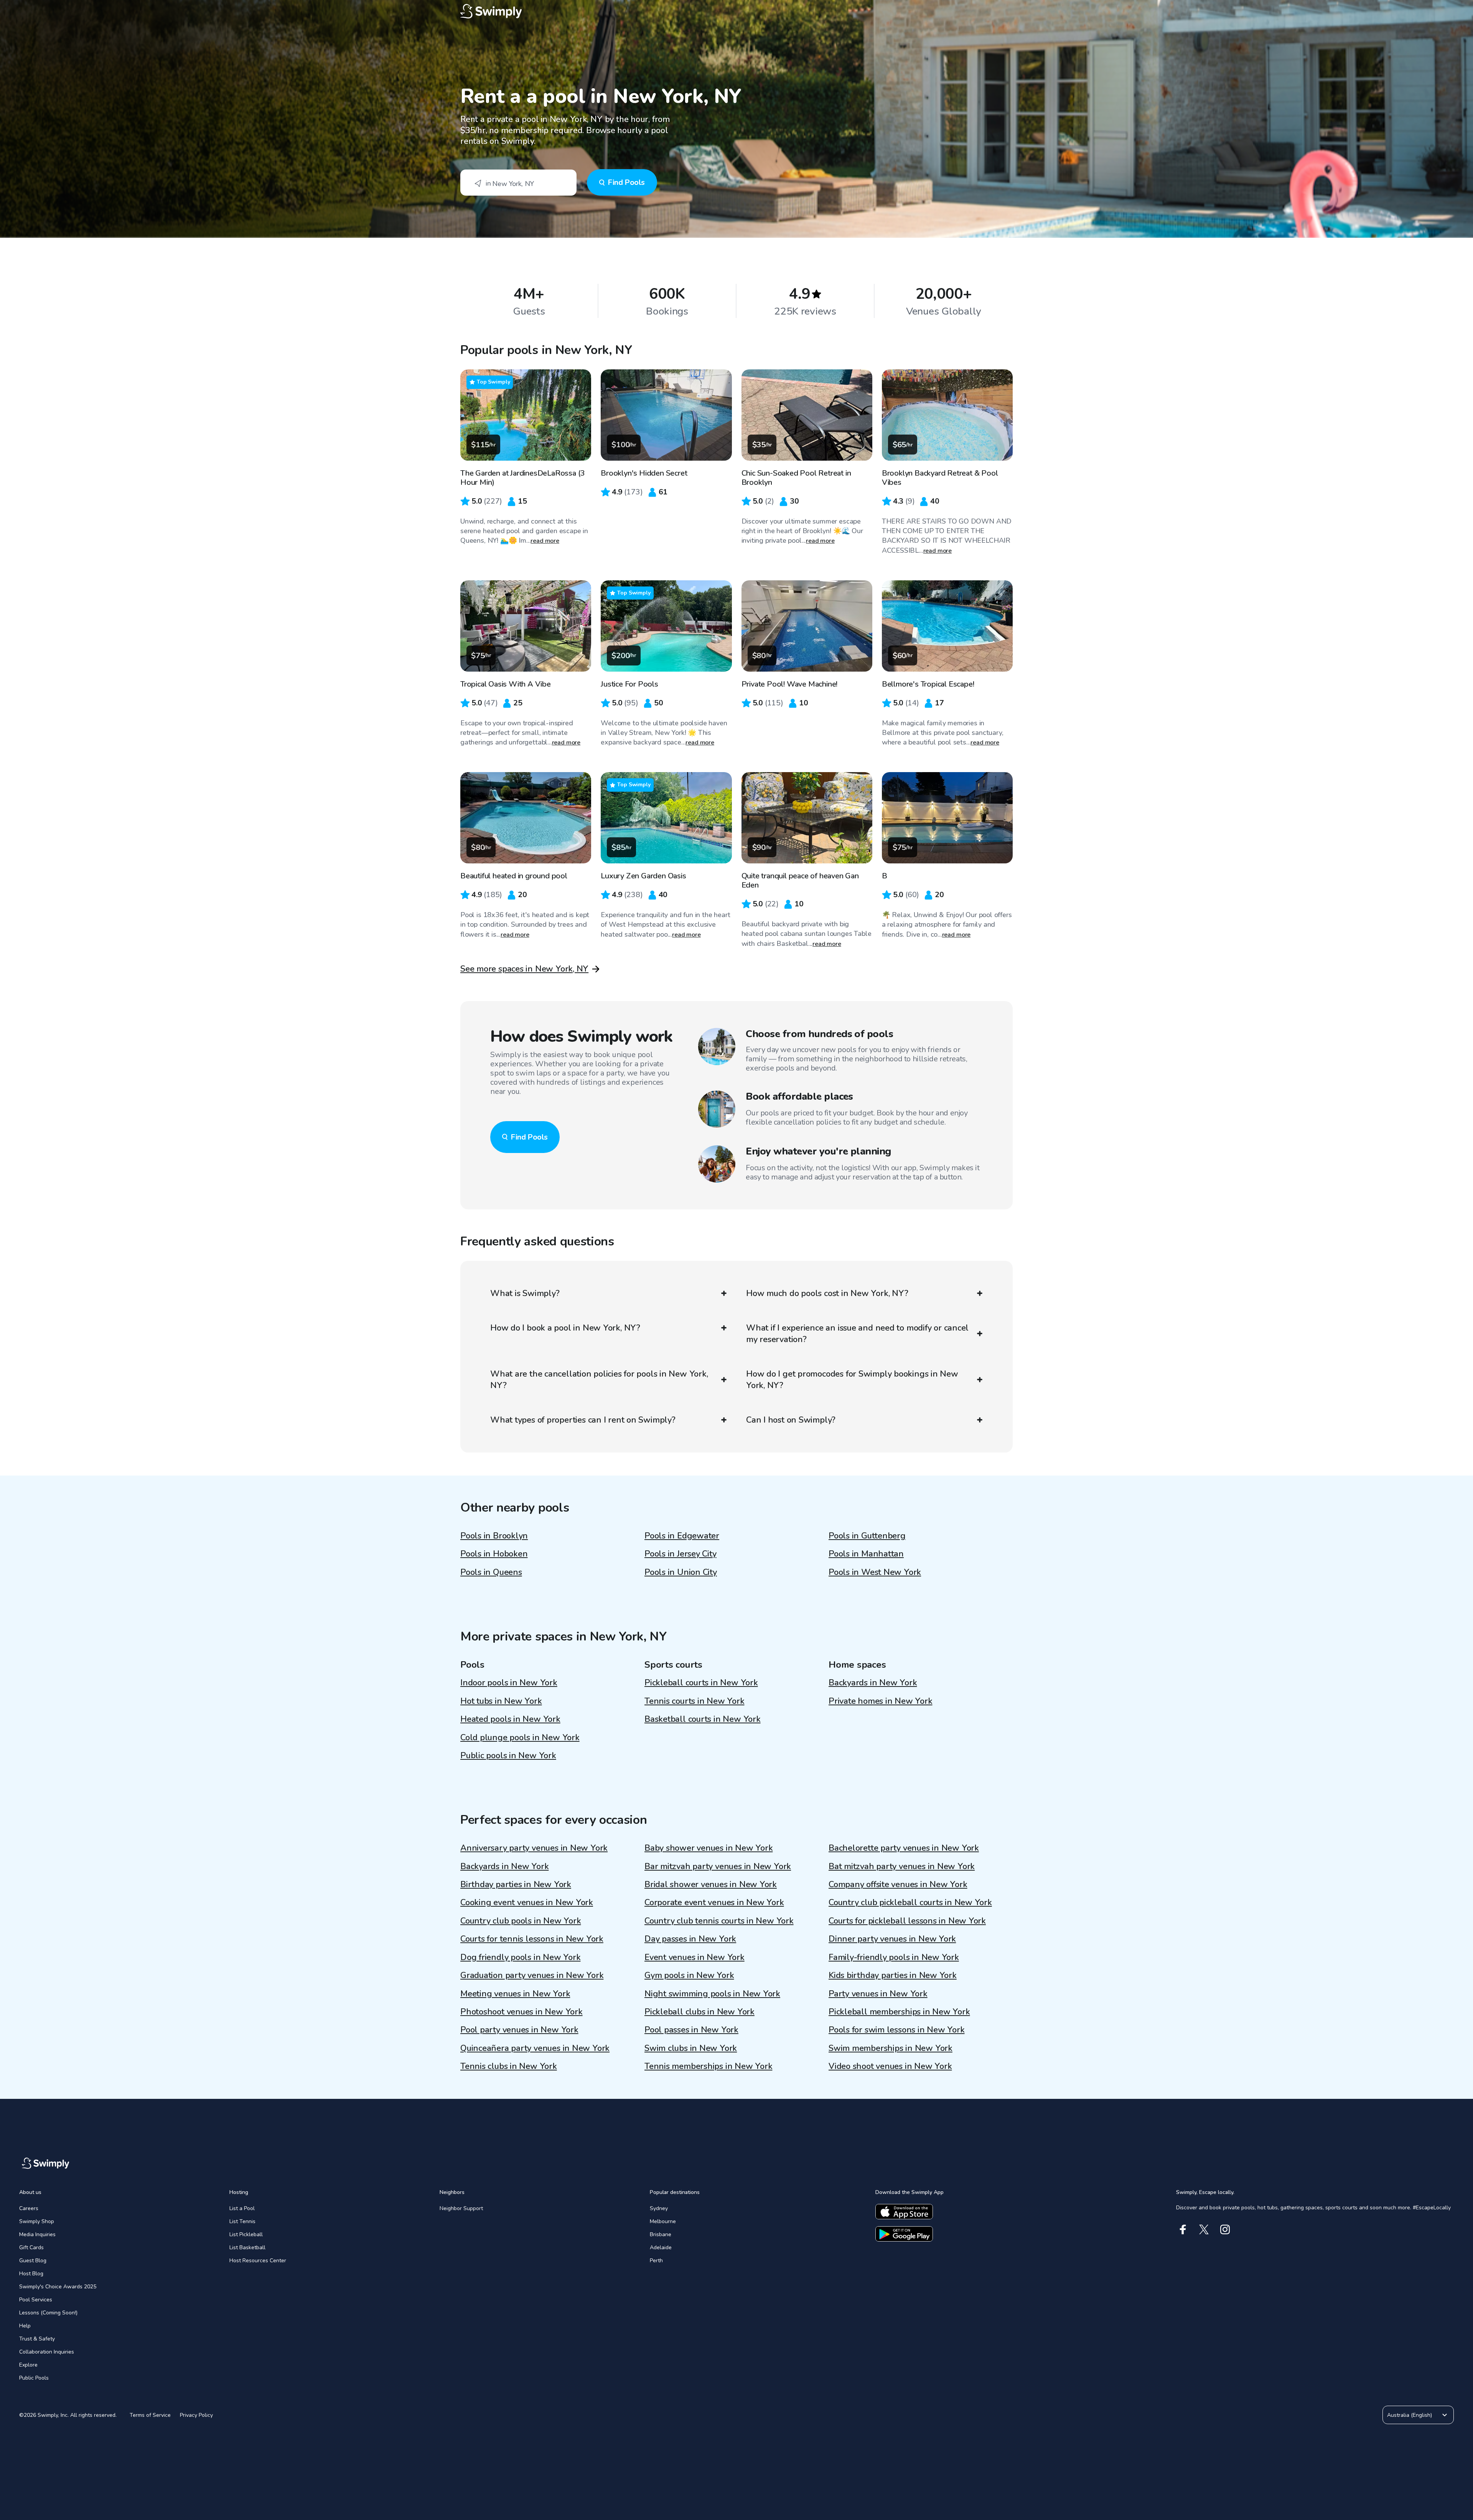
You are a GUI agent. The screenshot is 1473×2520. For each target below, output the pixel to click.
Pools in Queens (491, 1572)
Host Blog (31, 2274)
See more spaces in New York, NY (524, 969)
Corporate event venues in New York (714, 1902)
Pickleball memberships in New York (899, 2012)
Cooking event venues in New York (527, 1902)
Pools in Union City (681, 1572)
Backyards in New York (873, 1683)
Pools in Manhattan (866, 1554)
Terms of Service (150, 2415)
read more (545, 541)
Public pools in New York (508, 1756)
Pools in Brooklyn (494, 1536)
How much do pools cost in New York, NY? (827, 1293)
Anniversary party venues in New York (534, 1848)
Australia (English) (1410, 2415)
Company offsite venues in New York (898, 1884)
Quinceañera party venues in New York (535, 2048)
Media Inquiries (37, 2234)
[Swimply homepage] (736, 12)
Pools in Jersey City (680, 1554)
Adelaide (661, 2247)
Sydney (659, 2208)
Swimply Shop (37, 2221)
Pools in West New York (875, 1572)
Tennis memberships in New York (708, 2066)
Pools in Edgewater (682, 1536)
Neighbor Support (461, 2208)
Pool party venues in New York (519, 2030)
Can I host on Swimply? (791, 1420)
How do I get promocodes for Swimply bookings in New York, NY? (852, 1380)
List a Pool (242, 2208)
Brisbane (661, 2234)
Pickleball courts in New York (701, 1683)
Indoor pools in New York (509, 1683)
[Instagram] (1225, 2229)
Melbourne (663, 2221)
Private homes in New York (881, 1701)
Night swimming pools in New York (712, 1994)
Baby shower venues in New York (708, 1848)
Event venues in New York (694, 1957)
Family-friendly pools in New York (894, 1957)
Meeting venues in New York (515, 1994)
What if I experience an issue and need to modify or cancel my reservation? (857, 1334)
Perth (656, 2261)
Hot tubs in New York (501, 1701)
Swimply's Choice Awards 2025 (58, 2287)
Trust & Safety (37, 2339)
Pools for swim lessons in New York (897, 2030)
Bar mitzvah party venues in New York (718, 1866)
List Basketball (247, 2247)
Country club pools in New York (521, 1921)
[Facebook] (1183, 2229)
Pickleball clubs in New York (699, 2012)
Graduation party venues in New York (532, 1975)
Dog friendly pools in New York (520, 1957)
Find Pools (626, 182)
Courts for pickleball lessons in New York (907, 1921)
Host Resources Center (258, 2261)
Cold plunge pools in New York (520, 1738)
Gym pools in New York (689, 1975)
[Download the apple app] (904, 2212)
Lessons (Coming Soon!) (48, 2313)
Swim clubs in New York (691, 2048)
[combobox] (518, 183)
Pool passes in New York (691, 2030)
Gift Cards (31, 2247)
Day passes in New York (690, 1939)
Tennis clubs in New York (509, 2066)
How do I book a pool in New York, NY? (565, 1328)
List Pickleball (246, 2234)
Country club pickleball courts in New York (910, 1902)
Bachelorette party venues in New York (904, 1848)
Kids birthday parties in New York (893, 1975)
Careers (29, 2208)
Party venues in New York (878, 1994)
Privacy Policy (196, 2415)
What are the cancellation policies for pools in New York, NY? (599, 1380)
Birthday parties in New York (516, 1884)
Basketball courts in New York (703, 1719)
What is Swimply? (525, 1293)
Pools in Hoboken (494, 1554)
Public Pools (34, 2378)
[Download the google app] (904, 2234)
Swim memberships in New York (891, 2048)
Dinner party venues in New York (892, 1939)
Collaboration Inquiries (47, 2352)
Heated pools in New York (510, 1719)
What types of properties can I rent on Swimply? (583, 1420)
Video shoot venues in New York (890, 2066)
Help (25, 2326)
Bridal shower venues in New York (711, 1884)
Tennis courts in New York (694, 1701)
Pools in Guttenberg (867, 1536)
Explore (28, 2365)
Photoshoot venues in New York (521, 2012)
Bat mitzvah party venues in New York (902, 1866)
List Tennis (242, 2221)
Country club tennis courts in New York (719, 1921)
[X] (1204, 2229)
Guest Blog (33, 2261)
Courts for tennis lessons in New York (532, 1939)
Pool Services (36, 2300)
